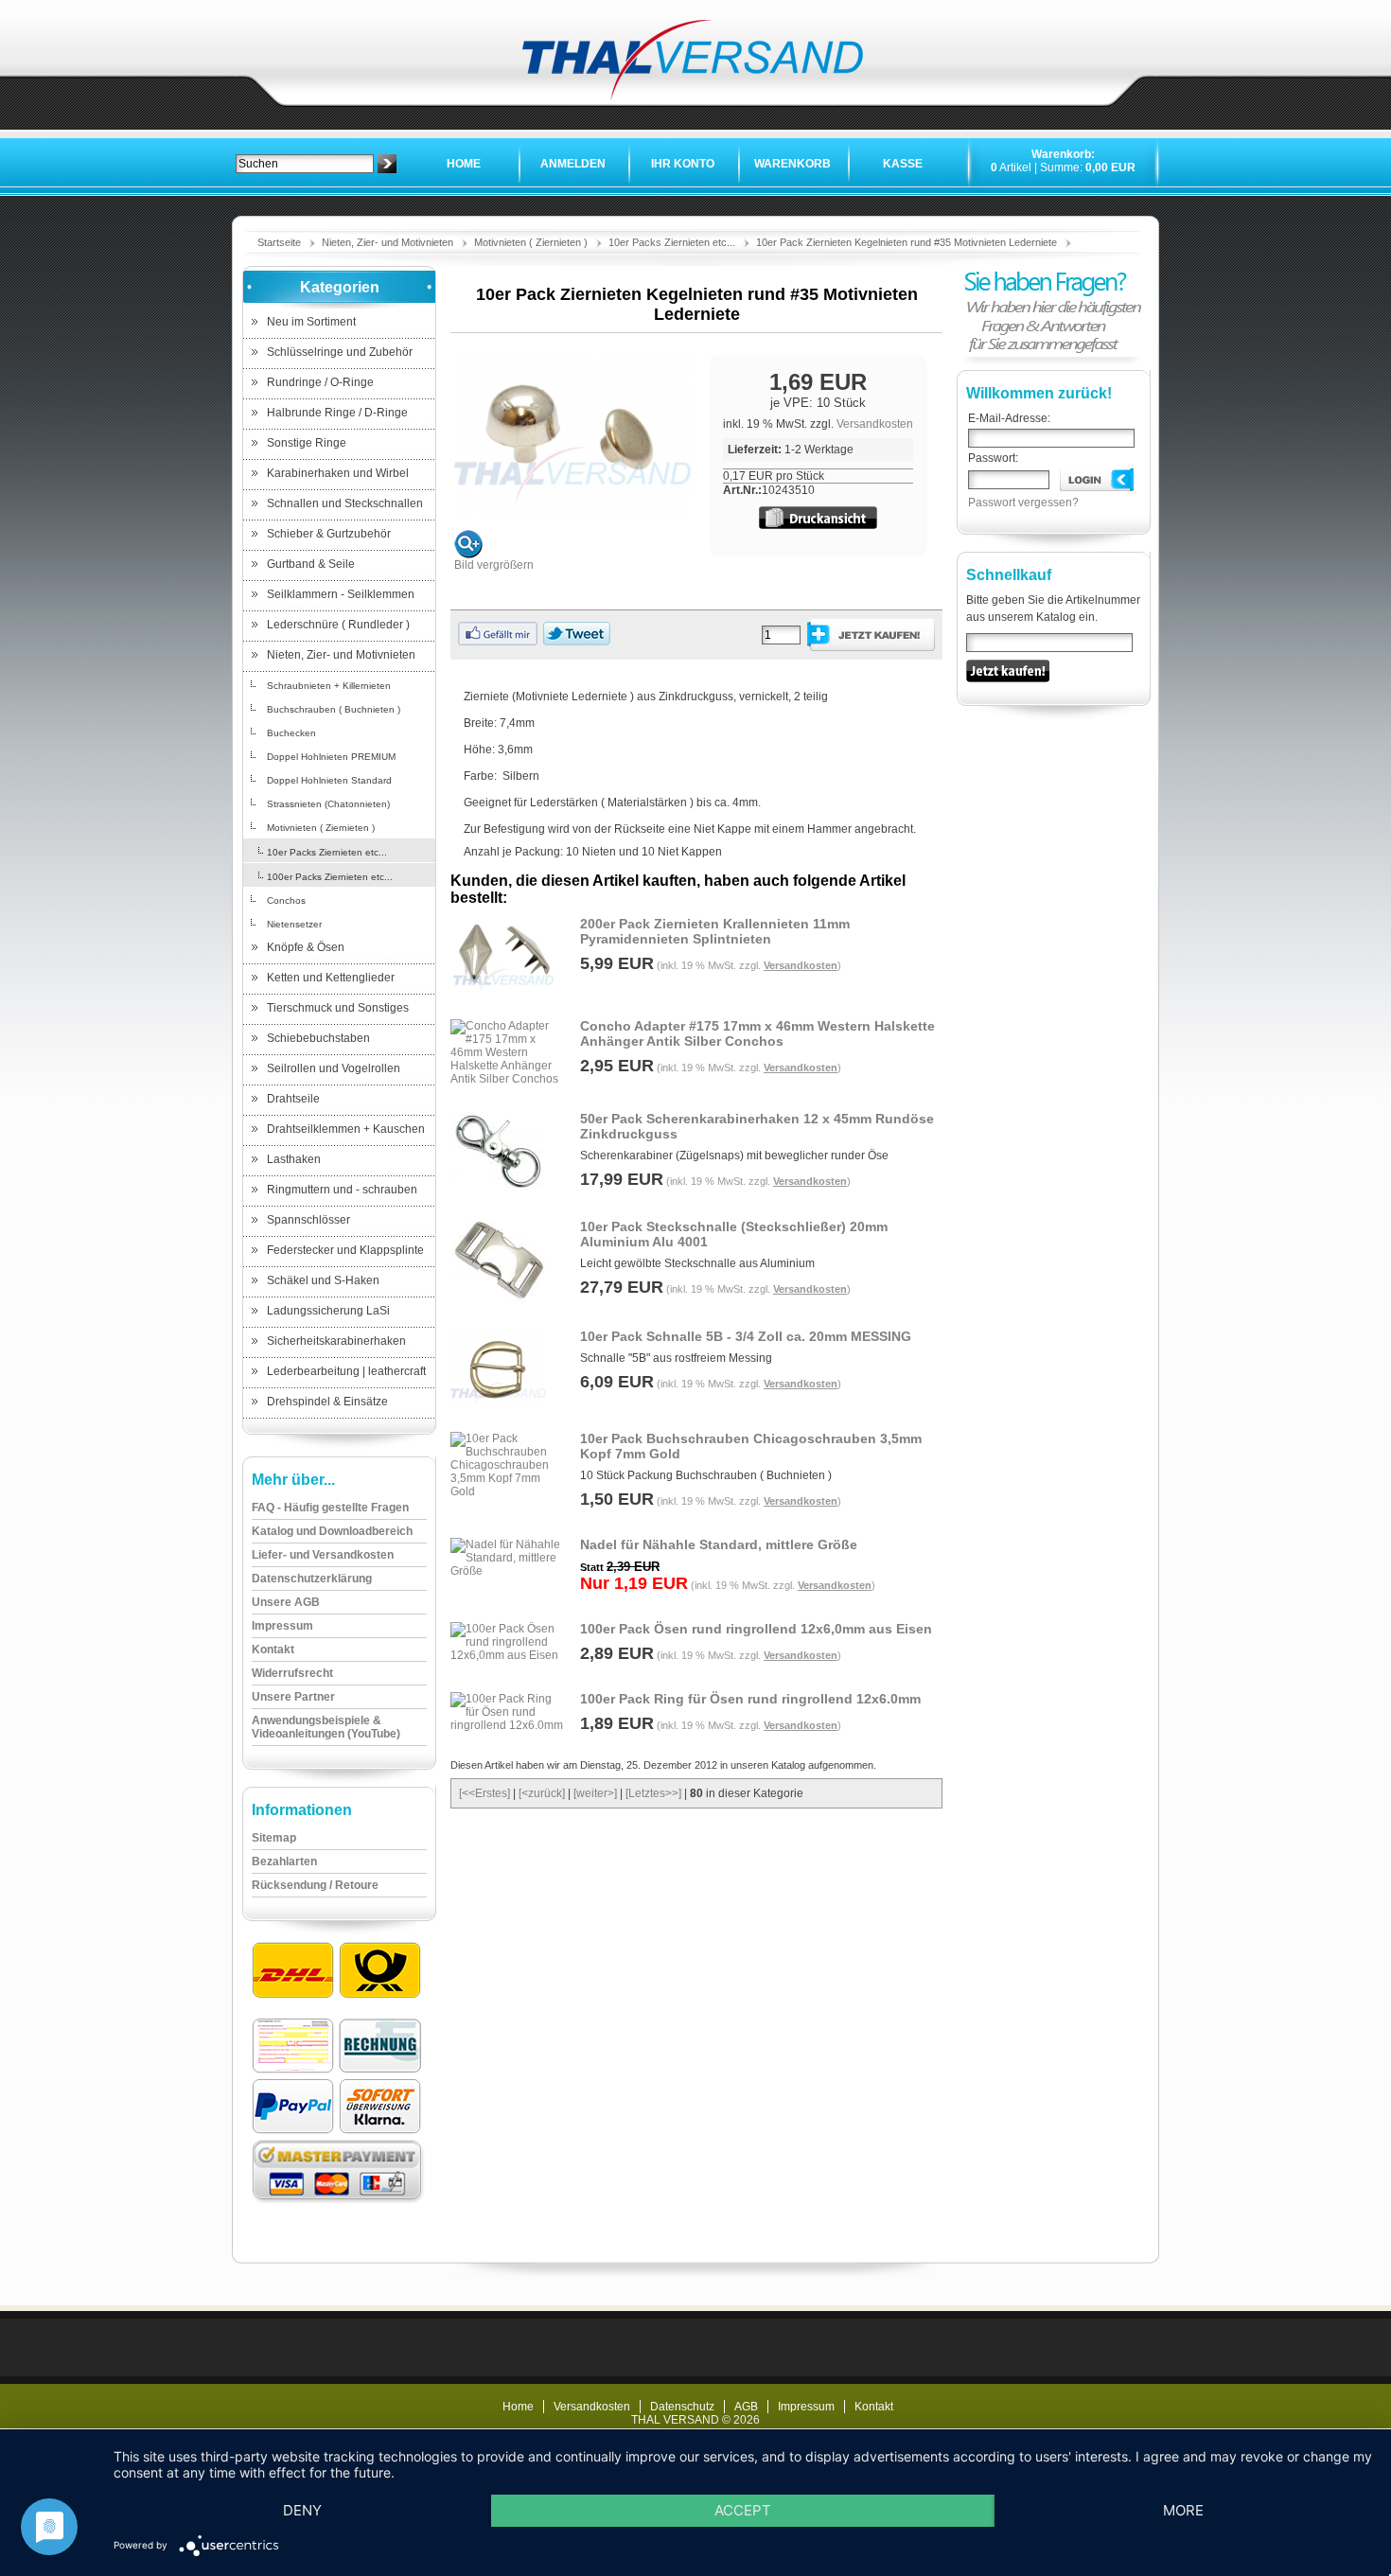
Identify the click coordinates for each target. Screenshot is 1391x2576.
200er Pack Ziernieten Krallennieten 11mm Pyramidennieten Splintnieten (715, 931)
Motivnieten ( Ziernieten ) (531, 242)
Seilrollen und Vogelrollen (334, 1068)
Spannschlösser (308, 1220)
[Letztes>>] (653, 1793)
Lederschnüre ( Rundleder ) (338, 625)
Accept (743, 2510)
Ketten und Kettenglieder (331, 978)
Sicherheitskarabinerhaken (336, 1341)
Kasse (903, 164)
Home (464, 164)
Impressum (806, 2407)
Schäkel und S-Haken (323, 1280)
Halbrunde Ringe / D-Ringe (337, 413)
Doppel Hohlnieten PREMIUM (331, 757)
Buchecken (291, 733)
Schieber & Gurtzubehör (329, 534)
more (1183, 2510)
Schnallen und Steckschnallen (345, 503)
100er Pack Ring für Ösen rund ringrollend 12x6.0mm (750, 1699)
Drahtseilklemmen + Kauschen (346, 1129)
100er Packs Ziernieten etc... (330, 877)
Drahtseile (293, 1099)
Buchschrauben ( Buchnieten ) (334, 709)
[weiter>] (595, 1793)
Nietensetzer (294, 924)
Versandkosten (875, 424)
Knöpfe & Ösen (306, 947)
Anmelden (573, 164)
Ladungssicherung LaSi (328, 1311)
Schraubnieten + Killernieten (329, 686)
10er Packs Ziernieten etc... (672, 242)
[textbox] (305, 164)
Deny (302, 2510)
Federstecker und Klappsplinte (345, 1250)
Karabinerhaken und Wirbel (338, 473)
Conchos (286, 900)
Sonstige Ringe (307, 443)
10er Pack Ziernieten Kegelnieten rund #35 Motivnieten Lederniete (907, 242)
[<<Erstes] (484, 1793)
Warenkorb (792, 164)
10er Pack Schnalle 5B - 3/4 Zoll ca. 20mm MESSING (746, 1336)
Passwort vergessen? (1023, 503)
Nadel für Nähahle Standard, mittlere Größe (719, 1544)
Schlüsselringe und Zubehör (340, 352)
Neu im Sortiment (311, 322)
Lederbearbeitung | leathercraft (346, 1371)
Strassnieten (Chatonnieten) (328, 804)
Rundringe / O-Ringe (320, 382)
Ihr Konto (683, 164)
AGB (746, 2407)
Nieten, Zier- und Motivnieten (387, 242)
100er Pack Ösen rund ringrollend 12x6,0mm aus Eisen (756, 1629)
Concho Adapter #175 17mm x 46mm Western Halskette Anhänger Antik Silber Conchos (757, 1033)
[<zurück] (542, 1793)
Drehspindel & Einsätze (327, 1402)
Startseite (279, 242)
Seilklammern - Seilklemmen (341, 594)
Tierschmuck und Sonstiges (338, 1008)
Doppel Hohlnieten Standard (329, 780)
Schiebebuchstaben (318, 1038)
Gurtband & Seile (311, 564)
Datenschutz (682, 2407)
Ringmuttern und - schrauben (342, 1190)
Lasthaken (294, 1159)
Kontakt (874, 2407)
